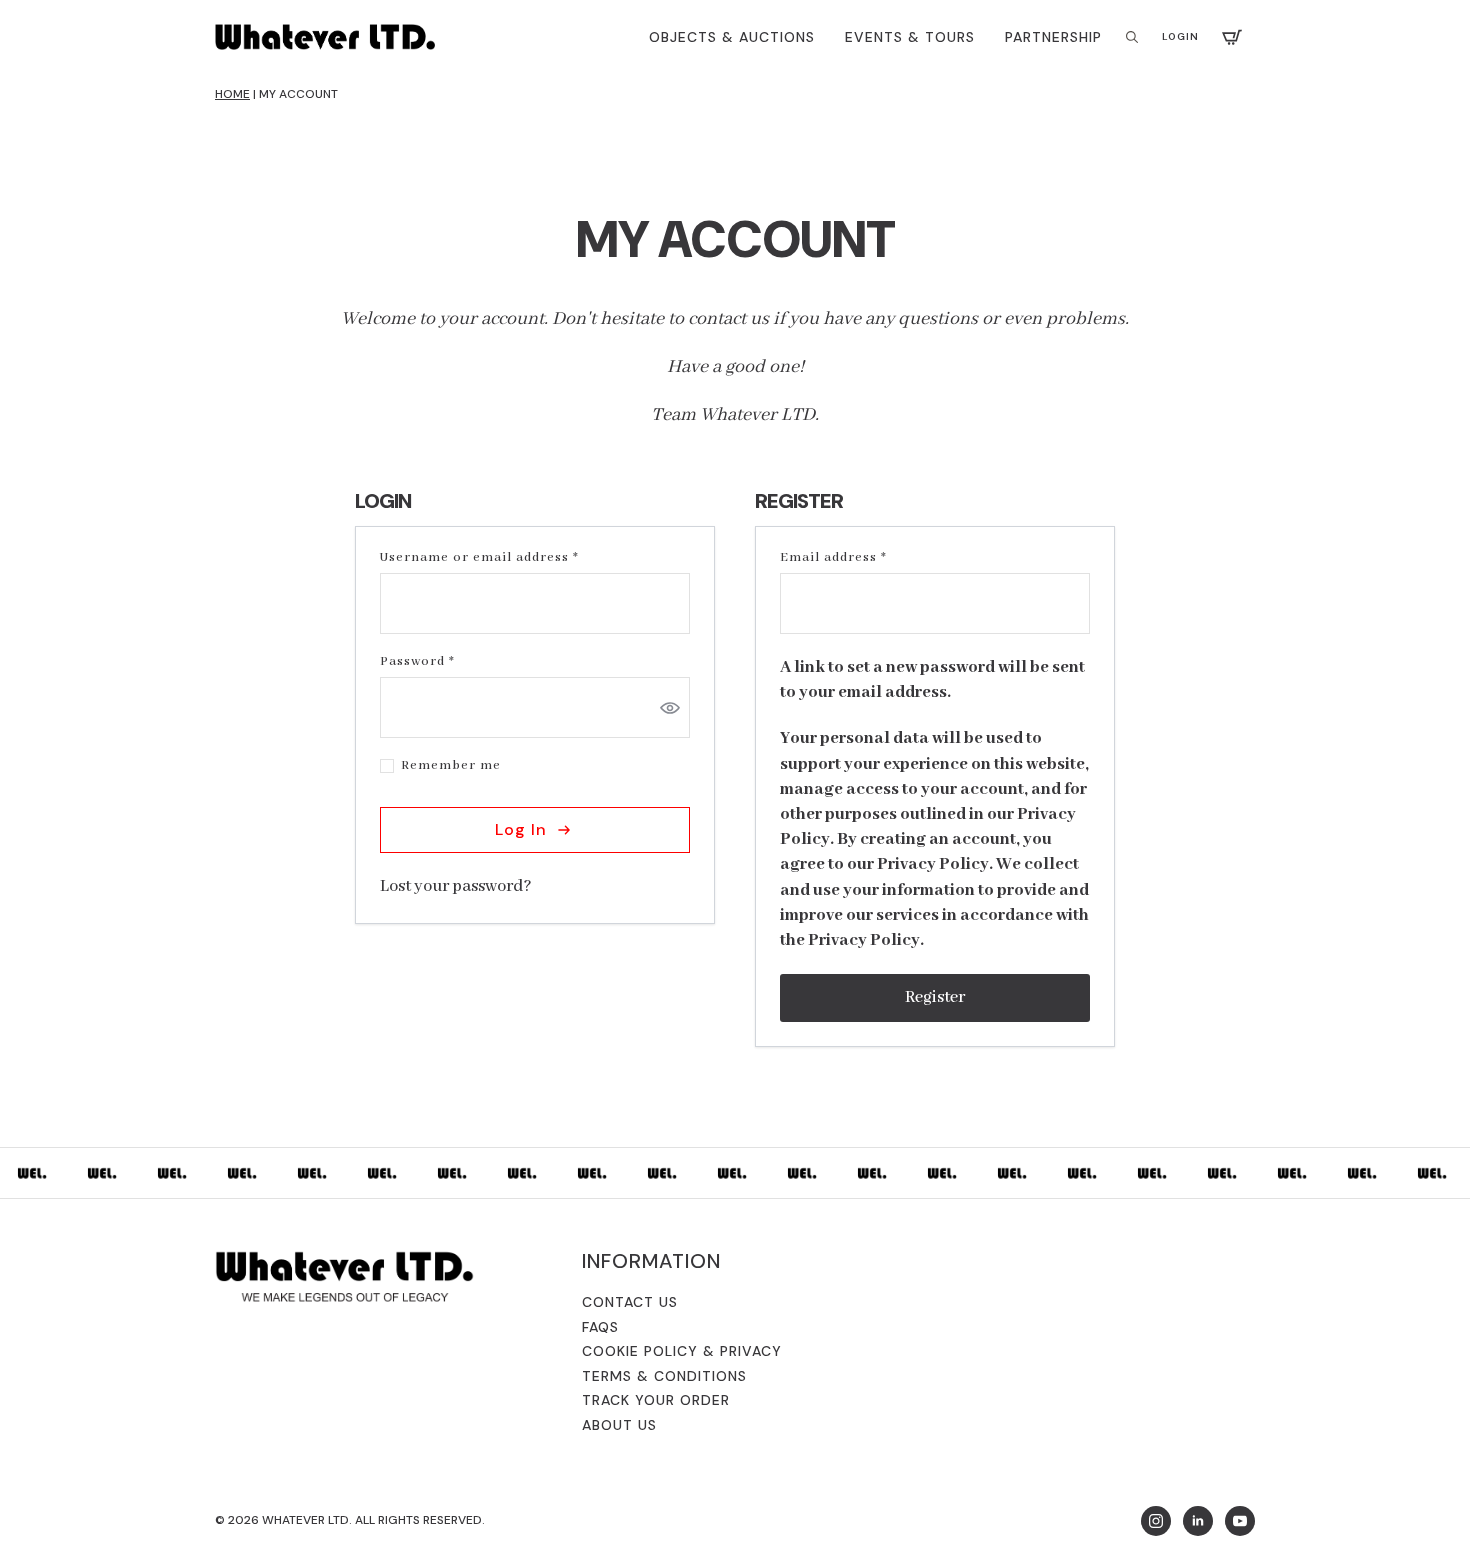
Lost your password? (456, 886)
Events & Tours (910, 37)
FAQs (600, 1327)
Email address (864, 558)
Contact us (630, 1302)
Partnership (1053, 37)
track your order (656, 1400)
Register (935, 997)
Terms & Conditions (664, 1376)
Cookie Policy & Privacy (682, 1351)
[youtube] (1240, 1521)
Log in (521, 829)
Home (232, 94)
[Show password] (670, 707)
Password (448, 662)
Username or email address (510, 558)
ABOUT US (619, 1425)
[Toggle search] (1132, 37)
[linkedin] (1198, 1521)
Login (1180, 36)
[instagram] (1156, 1521)
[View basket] (1232, 37)
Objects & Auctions (732, 37)
